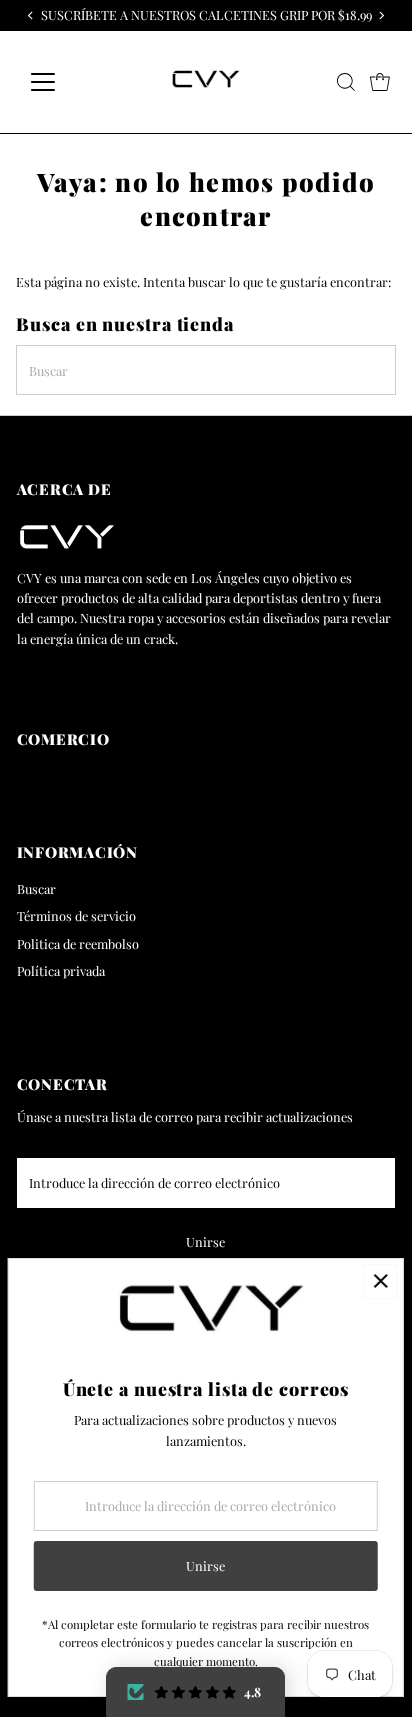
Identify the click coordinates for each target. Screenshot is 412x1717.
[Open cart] (380, 82)
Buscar (36, 888)
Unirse (205, 1241)
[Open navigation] (61, 82)
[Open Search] (346, 82)
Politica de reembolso (78, 943)
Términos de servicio (76, 915)
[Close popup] (380, 1281)
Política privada (61, 970)
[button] (195, 1692)
